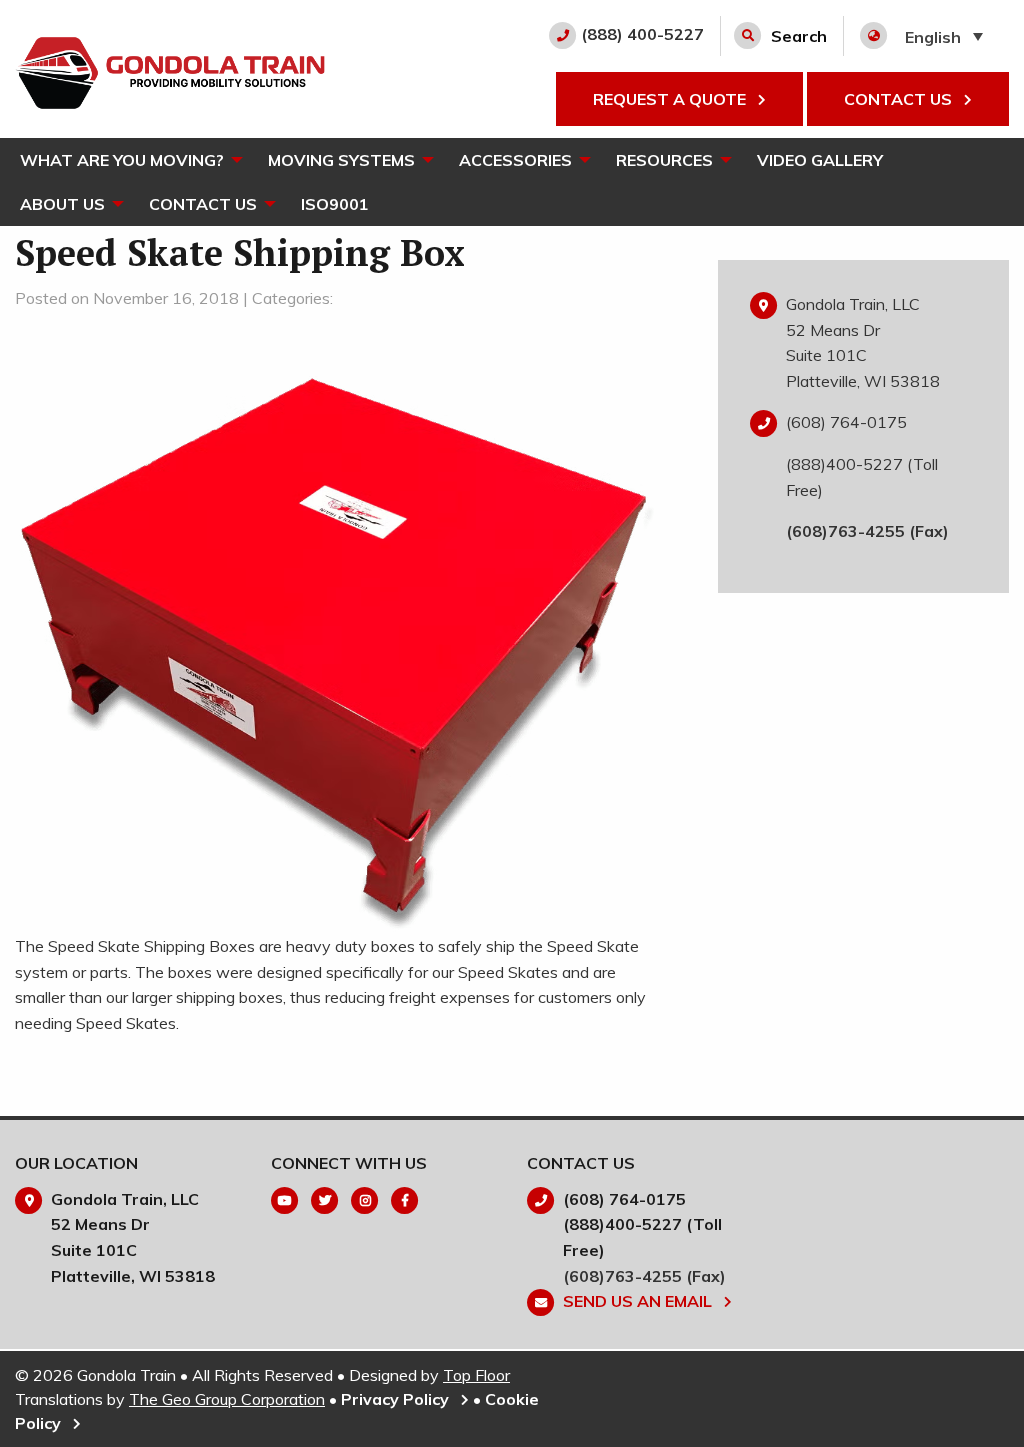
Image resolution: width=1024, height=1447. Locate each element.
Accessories (515, 160)
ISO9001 (335, 204)
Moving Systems (341, 160)
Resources (664, 160)
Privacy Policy (397, 1399)
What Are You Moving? (122, 160)
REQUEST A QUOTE (671, 99)
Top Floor (476, 1375)
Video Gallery (820, 160)
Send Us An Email (639, 1301)
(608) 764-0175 (846, 422)
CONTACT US (900, 99)
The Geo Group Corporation (227, 1399)
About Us (62, 204)
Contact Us (203, 204)
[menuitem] (124, 160)
